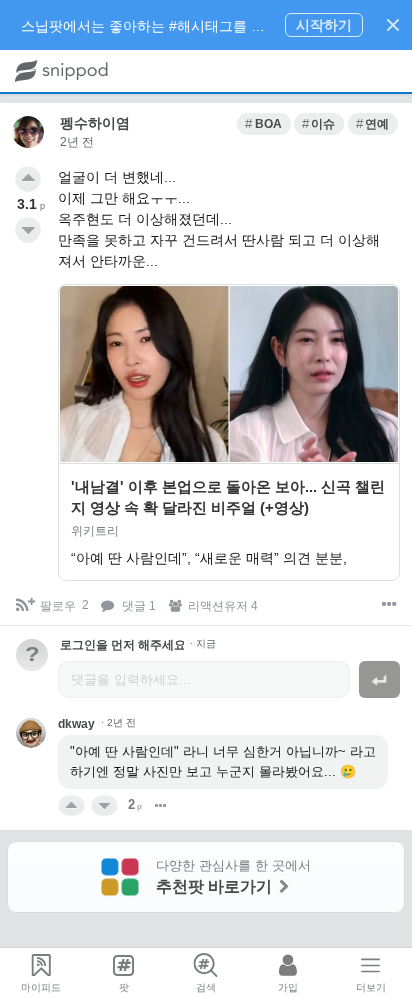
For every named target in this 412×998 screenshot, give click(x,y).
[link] (263, 124)
